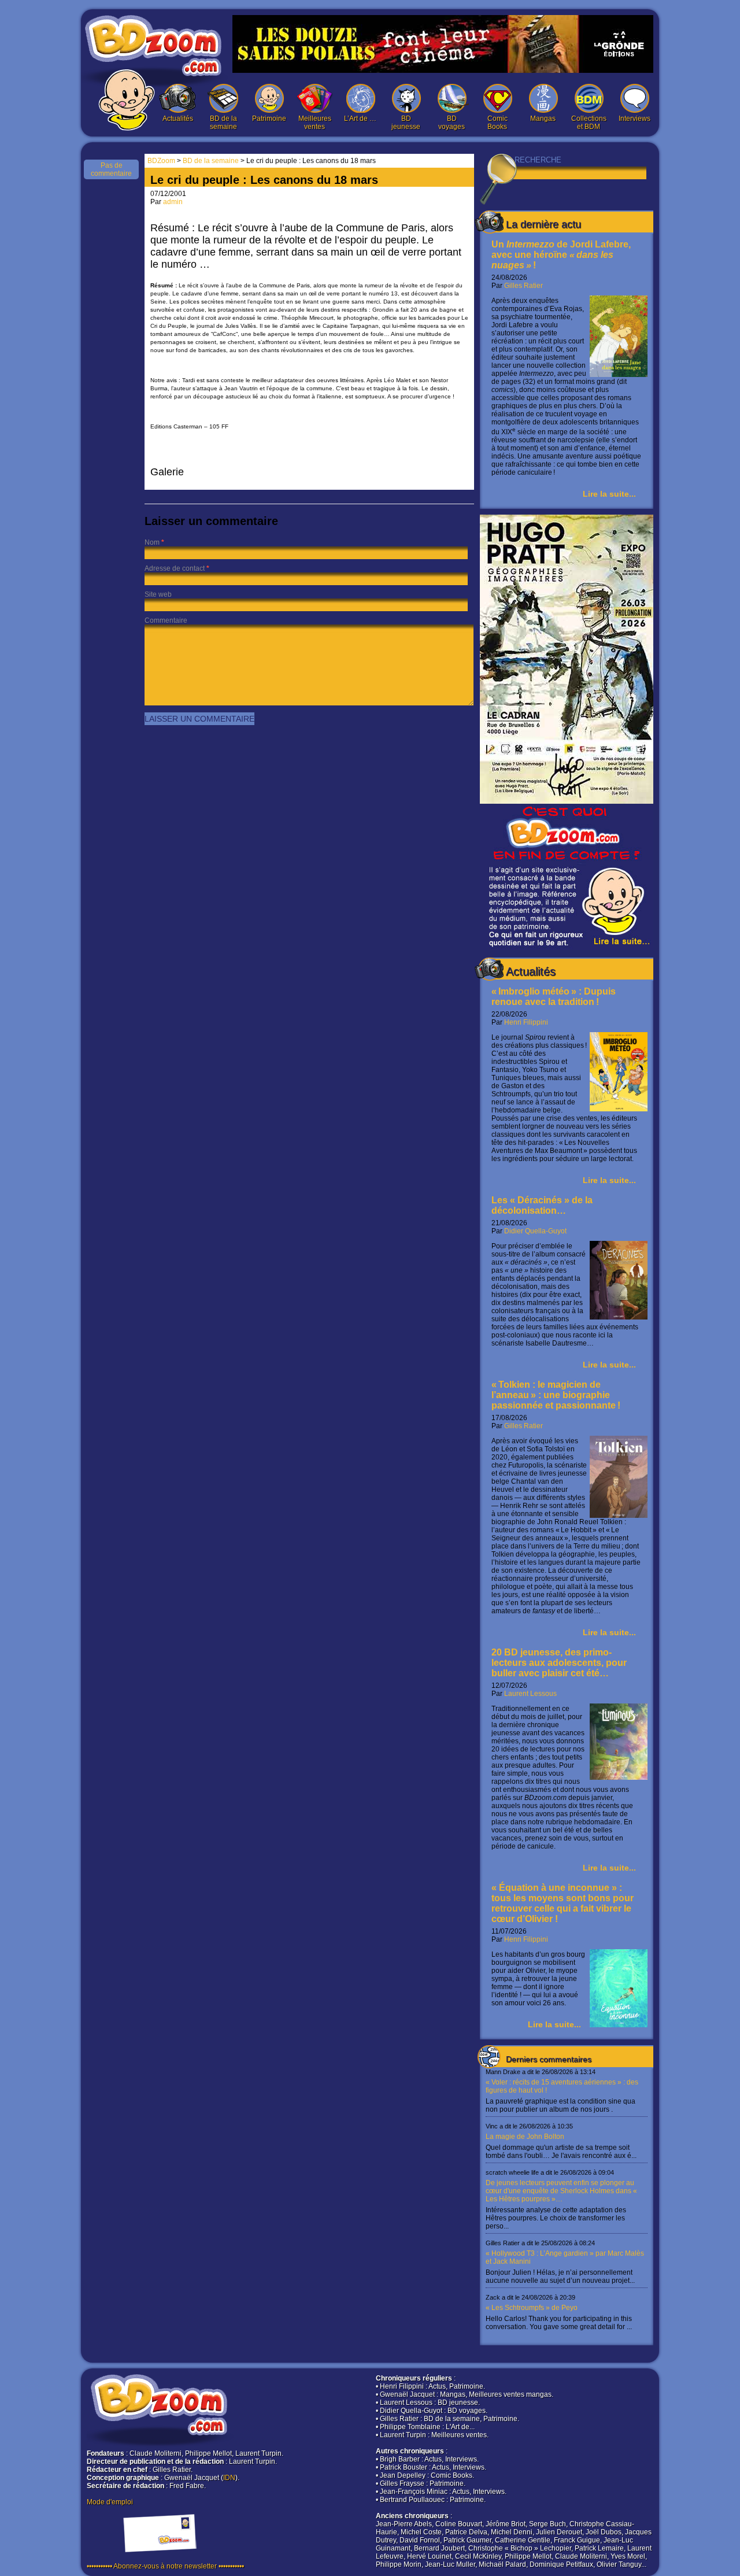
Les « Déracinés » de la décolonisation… (542, 1205)
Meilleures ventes (315, 123)
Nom (152, 542)
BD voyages (452, 123)
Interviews (634, 119)
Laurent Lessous (530, 1694)
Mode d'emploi (110, 2502)
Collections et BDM (589, 123)
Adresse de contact (175, 568)
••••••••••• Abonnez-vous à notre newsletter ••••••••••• (165, 2566)
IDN (229, 2478)
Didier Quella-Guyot (535, 1231)
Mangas (543, 119)
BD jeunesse (406, 123)
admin (173, 202)
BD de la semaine (223, 123)
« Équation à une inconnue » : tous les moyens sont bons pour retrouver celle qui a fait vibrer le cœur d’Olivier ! (563, 1903)
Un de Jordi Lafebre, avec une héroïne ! (561, 255)
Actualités (178, 119)
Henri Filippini (526, 1022)
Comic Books (497, 123)
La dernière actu (543, 224)
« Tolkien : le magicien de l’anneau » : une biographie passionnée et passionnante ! (556, 1395)
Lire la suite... (609, 494)
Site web (158, 594)
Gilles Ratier (523, 286)
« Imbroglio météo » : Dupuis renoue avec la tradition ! (554, 997)
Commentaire (166, 620)
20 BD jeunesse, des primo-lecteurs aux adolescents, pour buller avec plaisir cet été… (559, 1663)
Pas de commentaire (111, 169)
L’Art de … (360, 119)
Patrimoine (269, 119)
